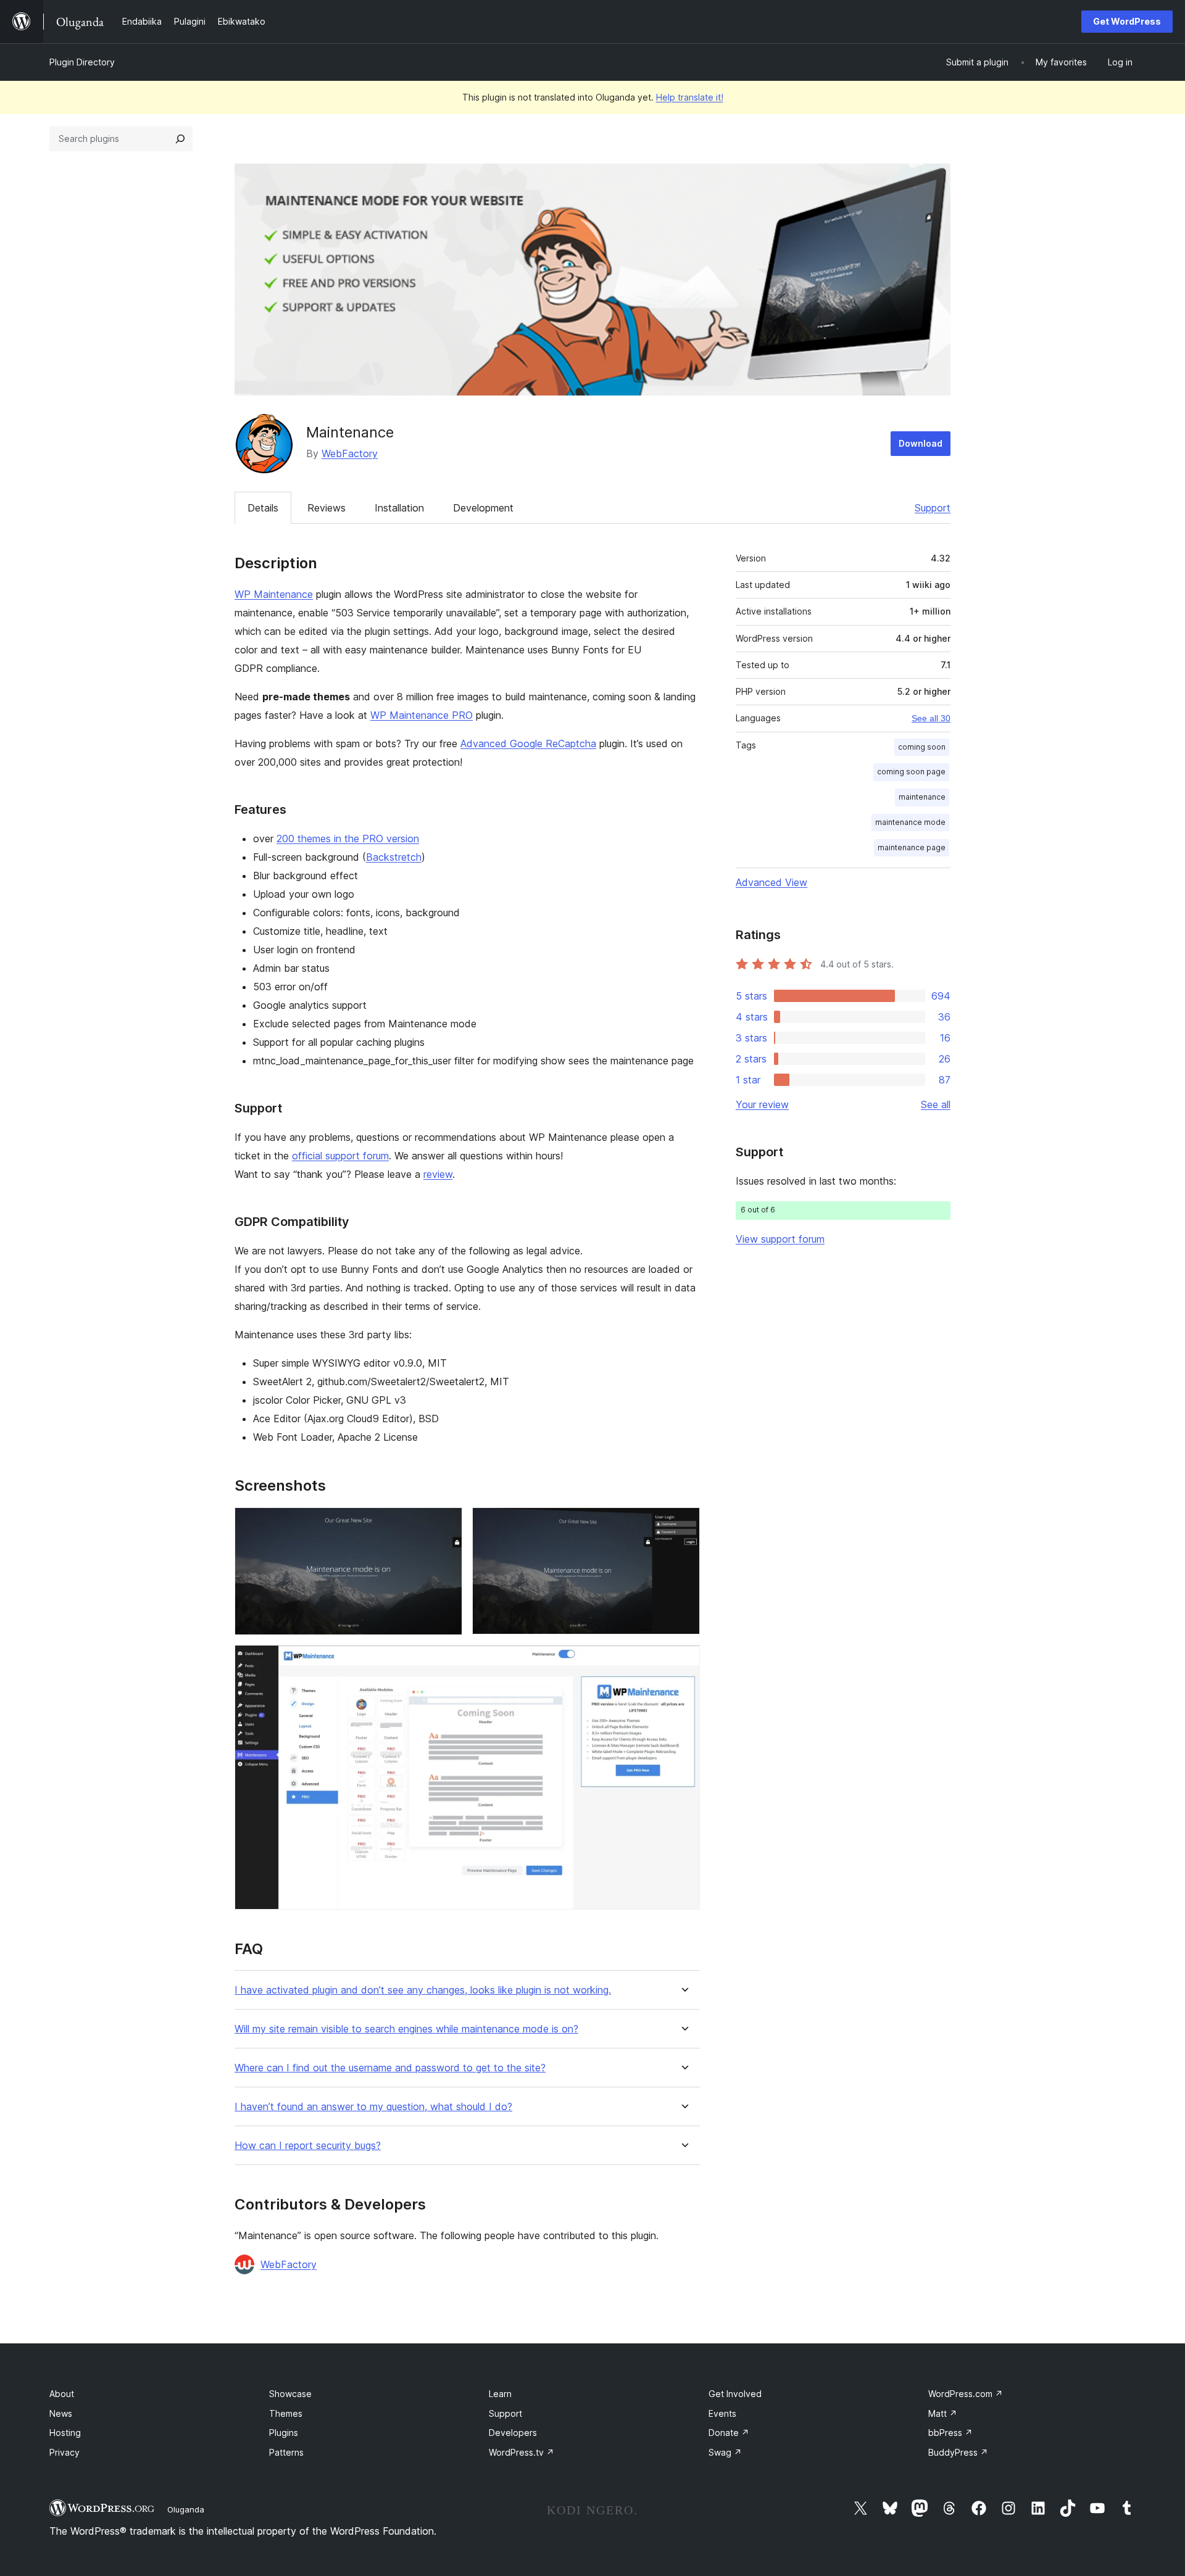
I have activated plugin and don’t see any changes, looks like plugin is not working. (423, 1990)
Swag (725, 2452)
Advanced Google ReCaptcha (528, 743)
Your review (762, 1104)
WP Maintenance (274, 594)
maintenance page (912, 847)
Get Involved (735, 2394)
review (438, 1174)
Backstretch (394, 857)
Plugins (284, 2433)
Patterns (286, 2452)
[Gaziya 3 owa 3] (683, 1662)
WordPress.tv (522, 2452)
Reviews (326, 508)
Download (921, 443)
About (62, 2394)
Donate (729, 2433)
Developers (513, 2433)
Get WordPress (1127, 21)
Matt (943, 2413)
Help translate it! (690, 97)
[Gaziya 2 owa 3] (683, 1524)
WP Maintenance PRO (422, 715)
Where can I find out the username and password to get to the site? (390, 2068)
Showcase (290, 2394)
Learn (500, 2394)
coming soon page (911, 772)
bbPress (950, 2433)
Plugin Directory (82, 62)
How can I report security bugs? (308, 2146)
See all (936, 1104)
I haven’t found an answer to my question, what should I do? (373, 2107)
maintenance (922, 797)
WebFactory (350, 453)
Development (483, 508)
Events (722, 2413)
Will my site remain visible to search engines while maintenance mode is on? (406, 2029)
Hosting (65, 2433)
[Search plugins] (180, 139)
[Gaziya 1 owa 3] (446, 1524)
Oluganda (186, 2509)
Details (263, 508)
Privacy (64, 2452)
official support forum (340, 1156)
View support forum (780, 1239)
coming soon (922, 747)
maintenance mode (910, 822)
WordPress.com (966, 2394)
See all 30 (931, 718)
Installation (399, 508)
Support (933, 508)
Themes (286, 2413)
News (61, 2413)
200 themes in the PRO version (348, 839)
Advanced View (771, 882)
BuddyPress (958, 2452)
